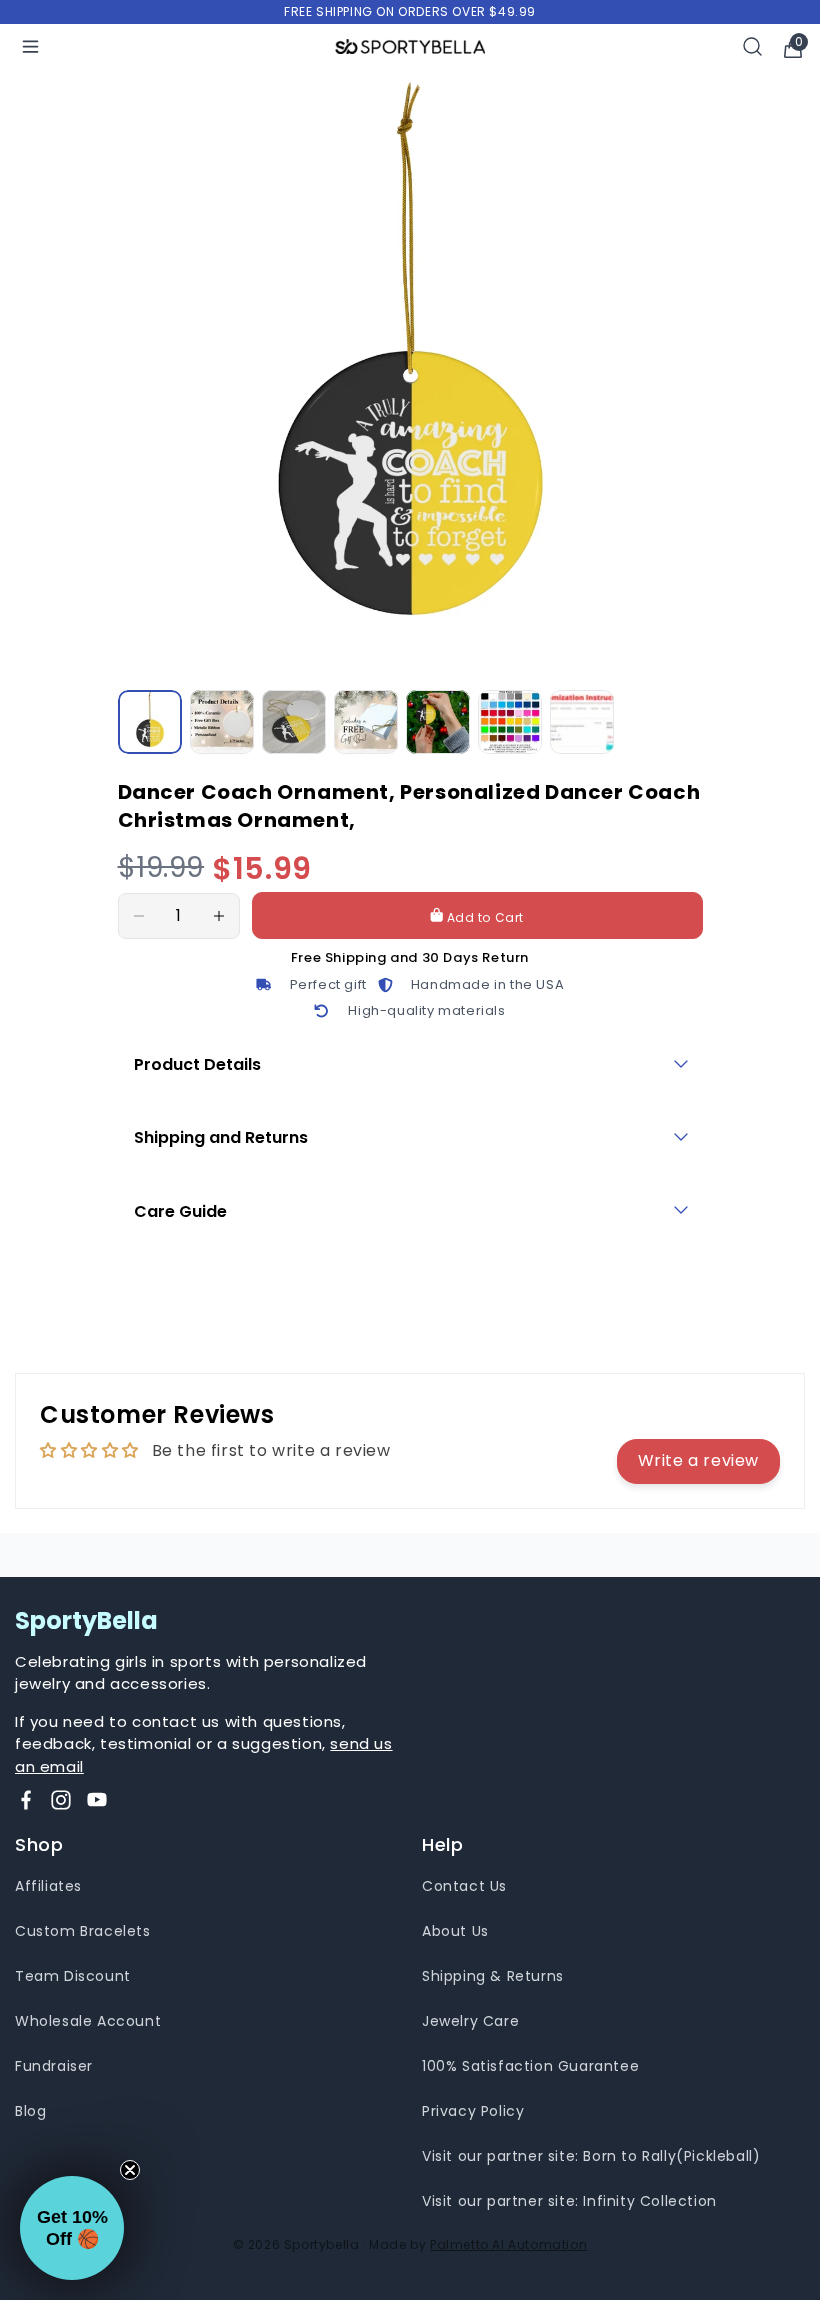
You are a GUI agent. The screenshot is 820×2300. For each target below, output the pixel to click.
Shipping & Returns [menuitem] (493, 1976)
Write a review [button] (698, 1460)
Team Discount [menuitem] (73, 1976)
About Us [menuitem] (455, 1931)
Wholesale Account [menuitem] (88, 2021)
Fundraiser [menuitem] (54, 2066)
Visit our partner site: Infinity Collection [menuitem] (569, 2201)
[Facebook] (26, 1800)
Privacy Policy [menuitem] (473, 2111)
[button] (72, 2228)
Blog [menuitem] (30, 2111)
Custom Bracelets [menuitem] (83, 1931)
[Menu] (30, 46)
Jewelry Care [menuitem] (470, 2021)
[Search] (753, 46)
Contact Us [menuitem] (464, 1886)
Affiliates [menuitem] (48, 1886)
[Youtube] (97, 1800)
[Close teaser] (130, 2170)
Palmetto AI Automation (508, 2244)
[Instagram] (61, 1800)
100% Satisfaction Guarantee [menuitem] (530, 2066)
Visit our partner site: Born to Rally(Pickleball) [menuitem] (591, 2156)
